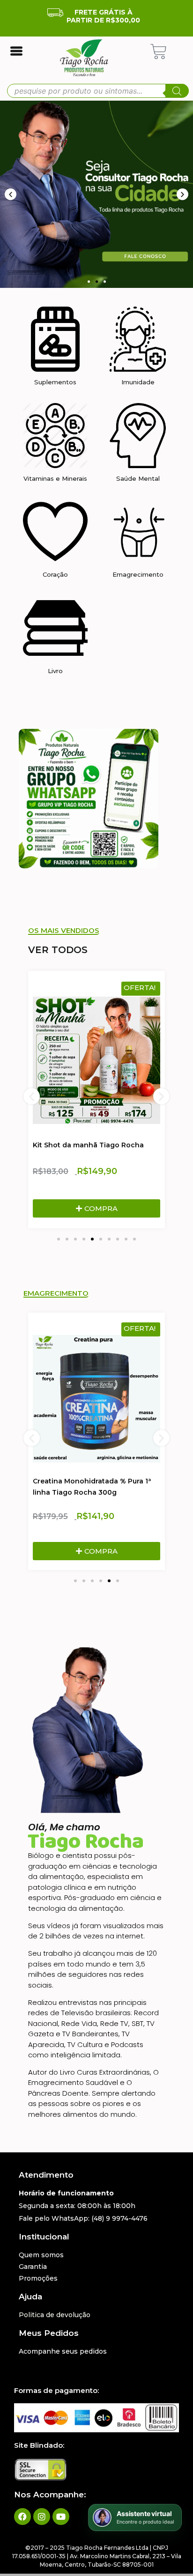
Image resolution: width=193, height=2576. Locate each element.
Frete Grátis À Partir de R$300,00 (103, 16)
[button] (89, 282)
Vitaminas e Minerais (55, 478)
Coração (55, 574)
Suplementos (55, 382)
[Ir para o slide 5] (92, 1239)
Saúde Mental (138, 478)
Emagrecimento (138, 574)
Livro (55, 671)
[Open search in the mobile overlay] (98, 91)
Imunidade (138, 382)
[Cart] (159, 52)
